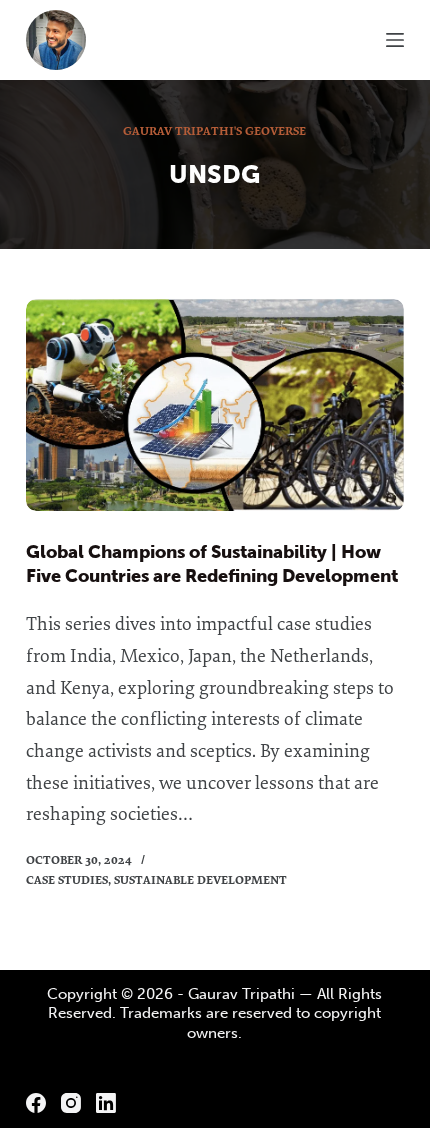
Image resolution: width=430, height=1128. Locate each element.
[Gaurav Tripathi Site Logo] (56, 40)
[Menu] (395, 40)
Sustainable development (200, 879)
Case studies (67, 879)
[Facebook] (36, 1103)
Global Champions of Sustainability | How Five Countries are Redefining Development (212, 563)
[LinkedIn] (106, 1103)
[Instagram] (71, 1103)
